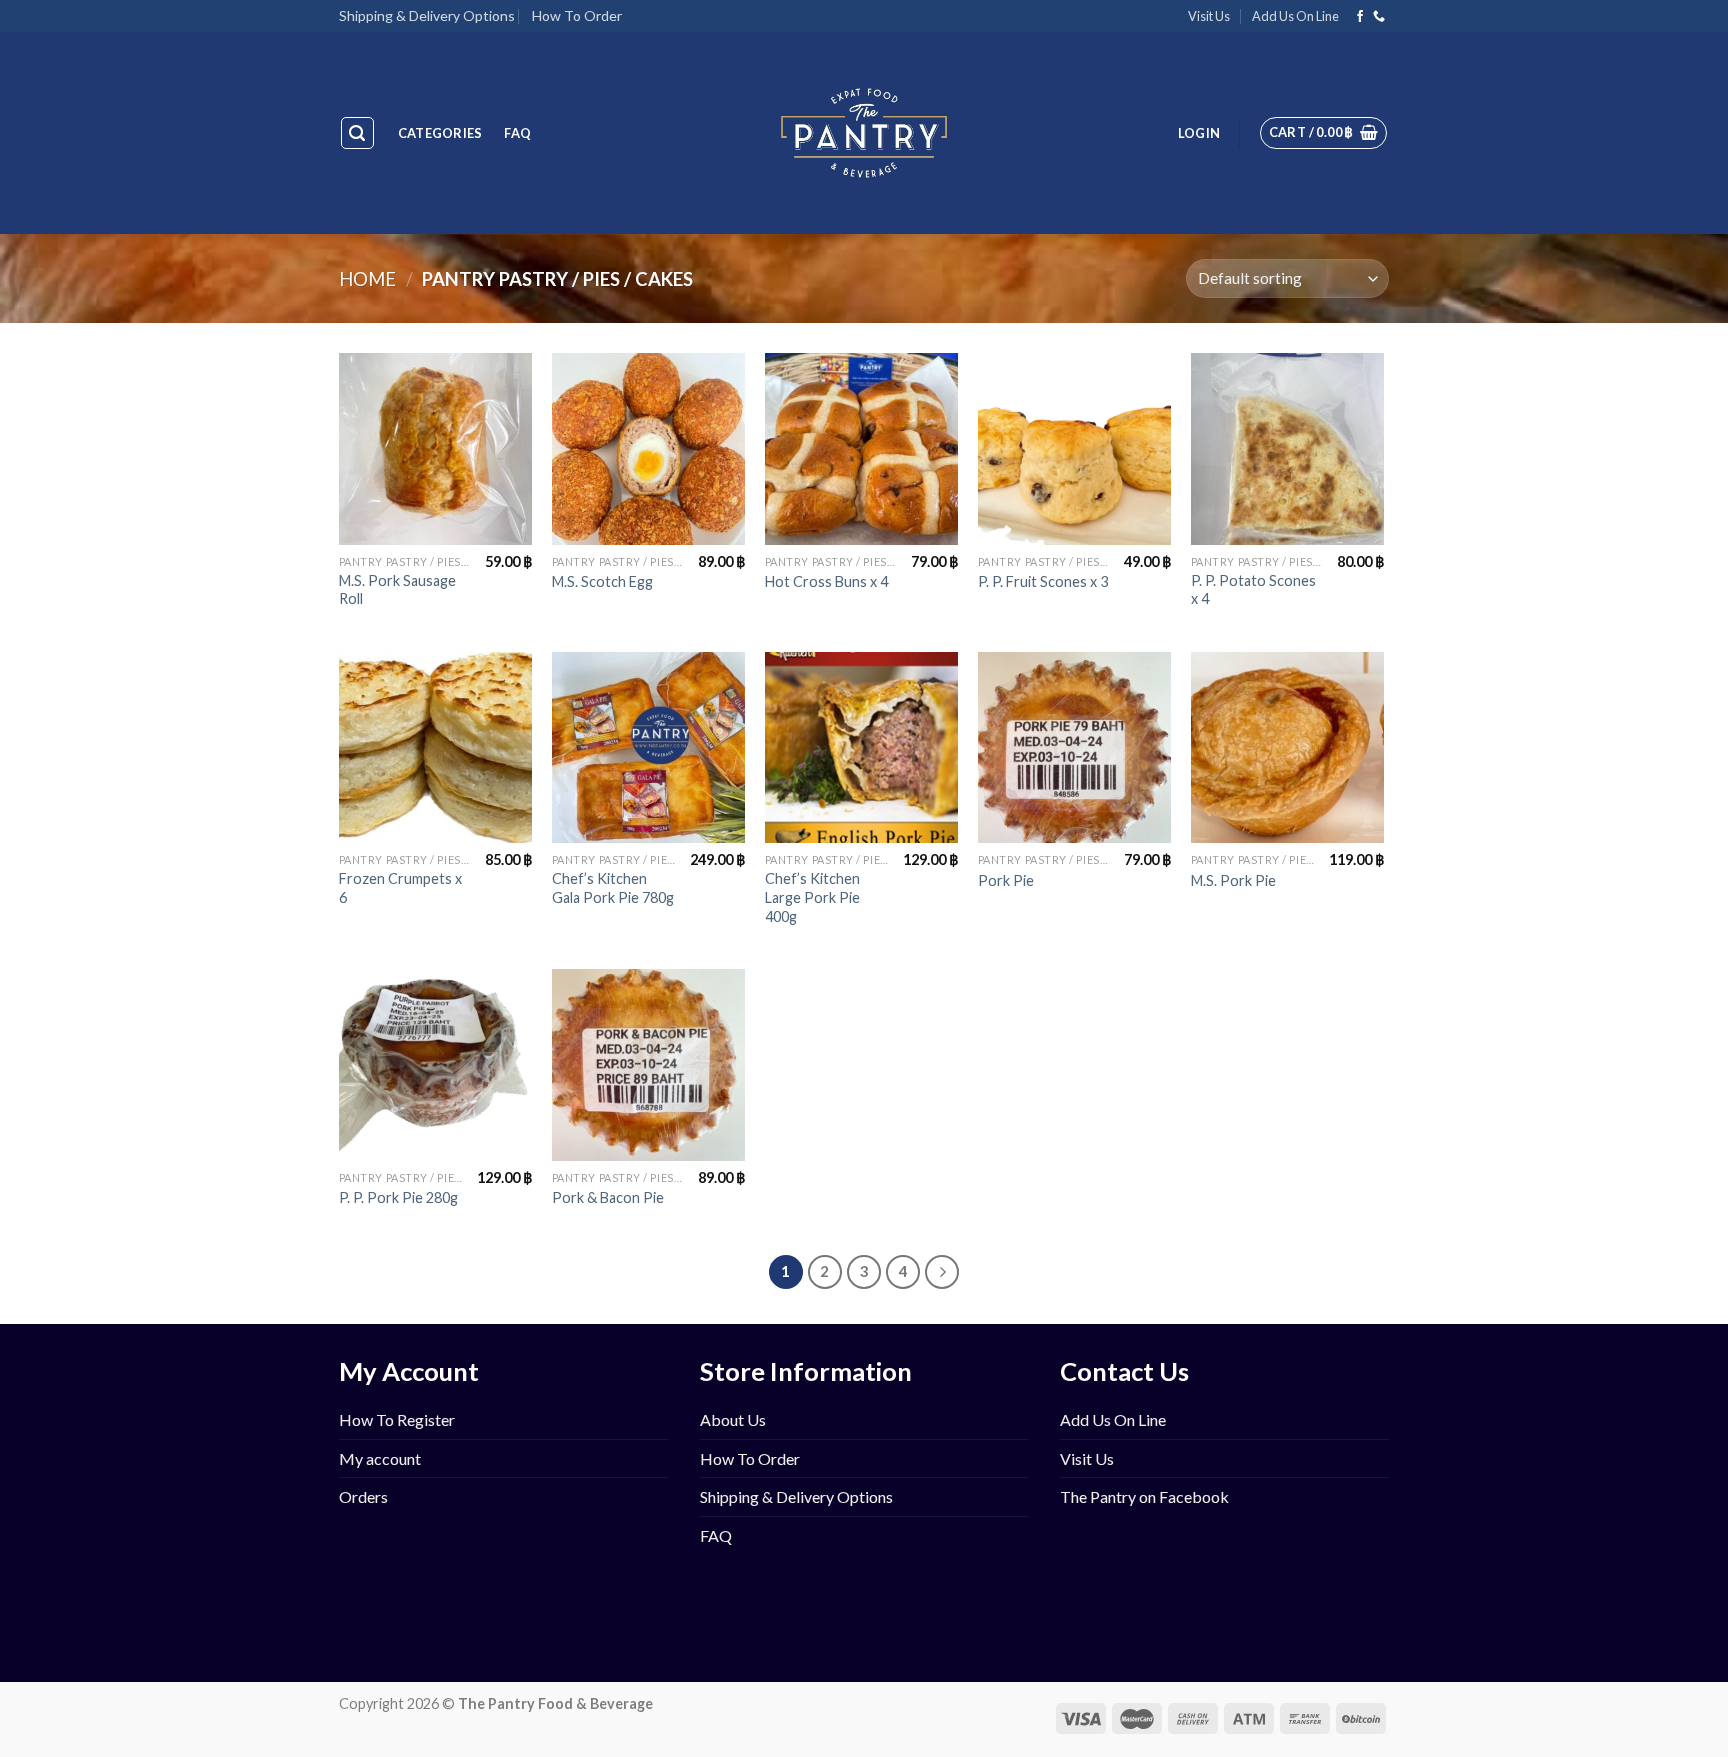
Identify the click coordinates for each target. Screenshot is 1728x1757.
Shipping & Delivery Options (427, 15)
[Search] (358, 133)
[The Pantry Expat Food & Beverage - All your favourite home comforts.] (864, 133)
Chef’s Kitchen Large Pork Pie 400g (812, 897)
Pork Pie (1006, 880)
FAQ (517, 133)
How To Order (577, 15)
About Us (733, 1419)
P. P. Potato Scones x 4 (1253, 590)
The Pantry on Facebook (1144, 1496)
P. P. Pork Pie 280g (398, 1197)
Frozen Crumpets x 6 (400, 888)
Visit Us (1209, 16)
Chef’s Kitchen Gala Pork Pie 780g (613, 888)
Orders (363, 1496)
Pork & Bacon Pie (608, 1197)
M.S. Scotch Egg (602, 581)
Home (367, 279)
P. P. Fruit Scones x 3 (1043, 581)
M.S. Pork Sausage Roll (397, 590)
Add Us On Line (1295, 16)
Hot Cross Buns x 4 (826, 581)
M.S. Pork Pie (1233, 880)
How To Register (397, 1419)
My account (380, 1458)
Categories (440, 133)
